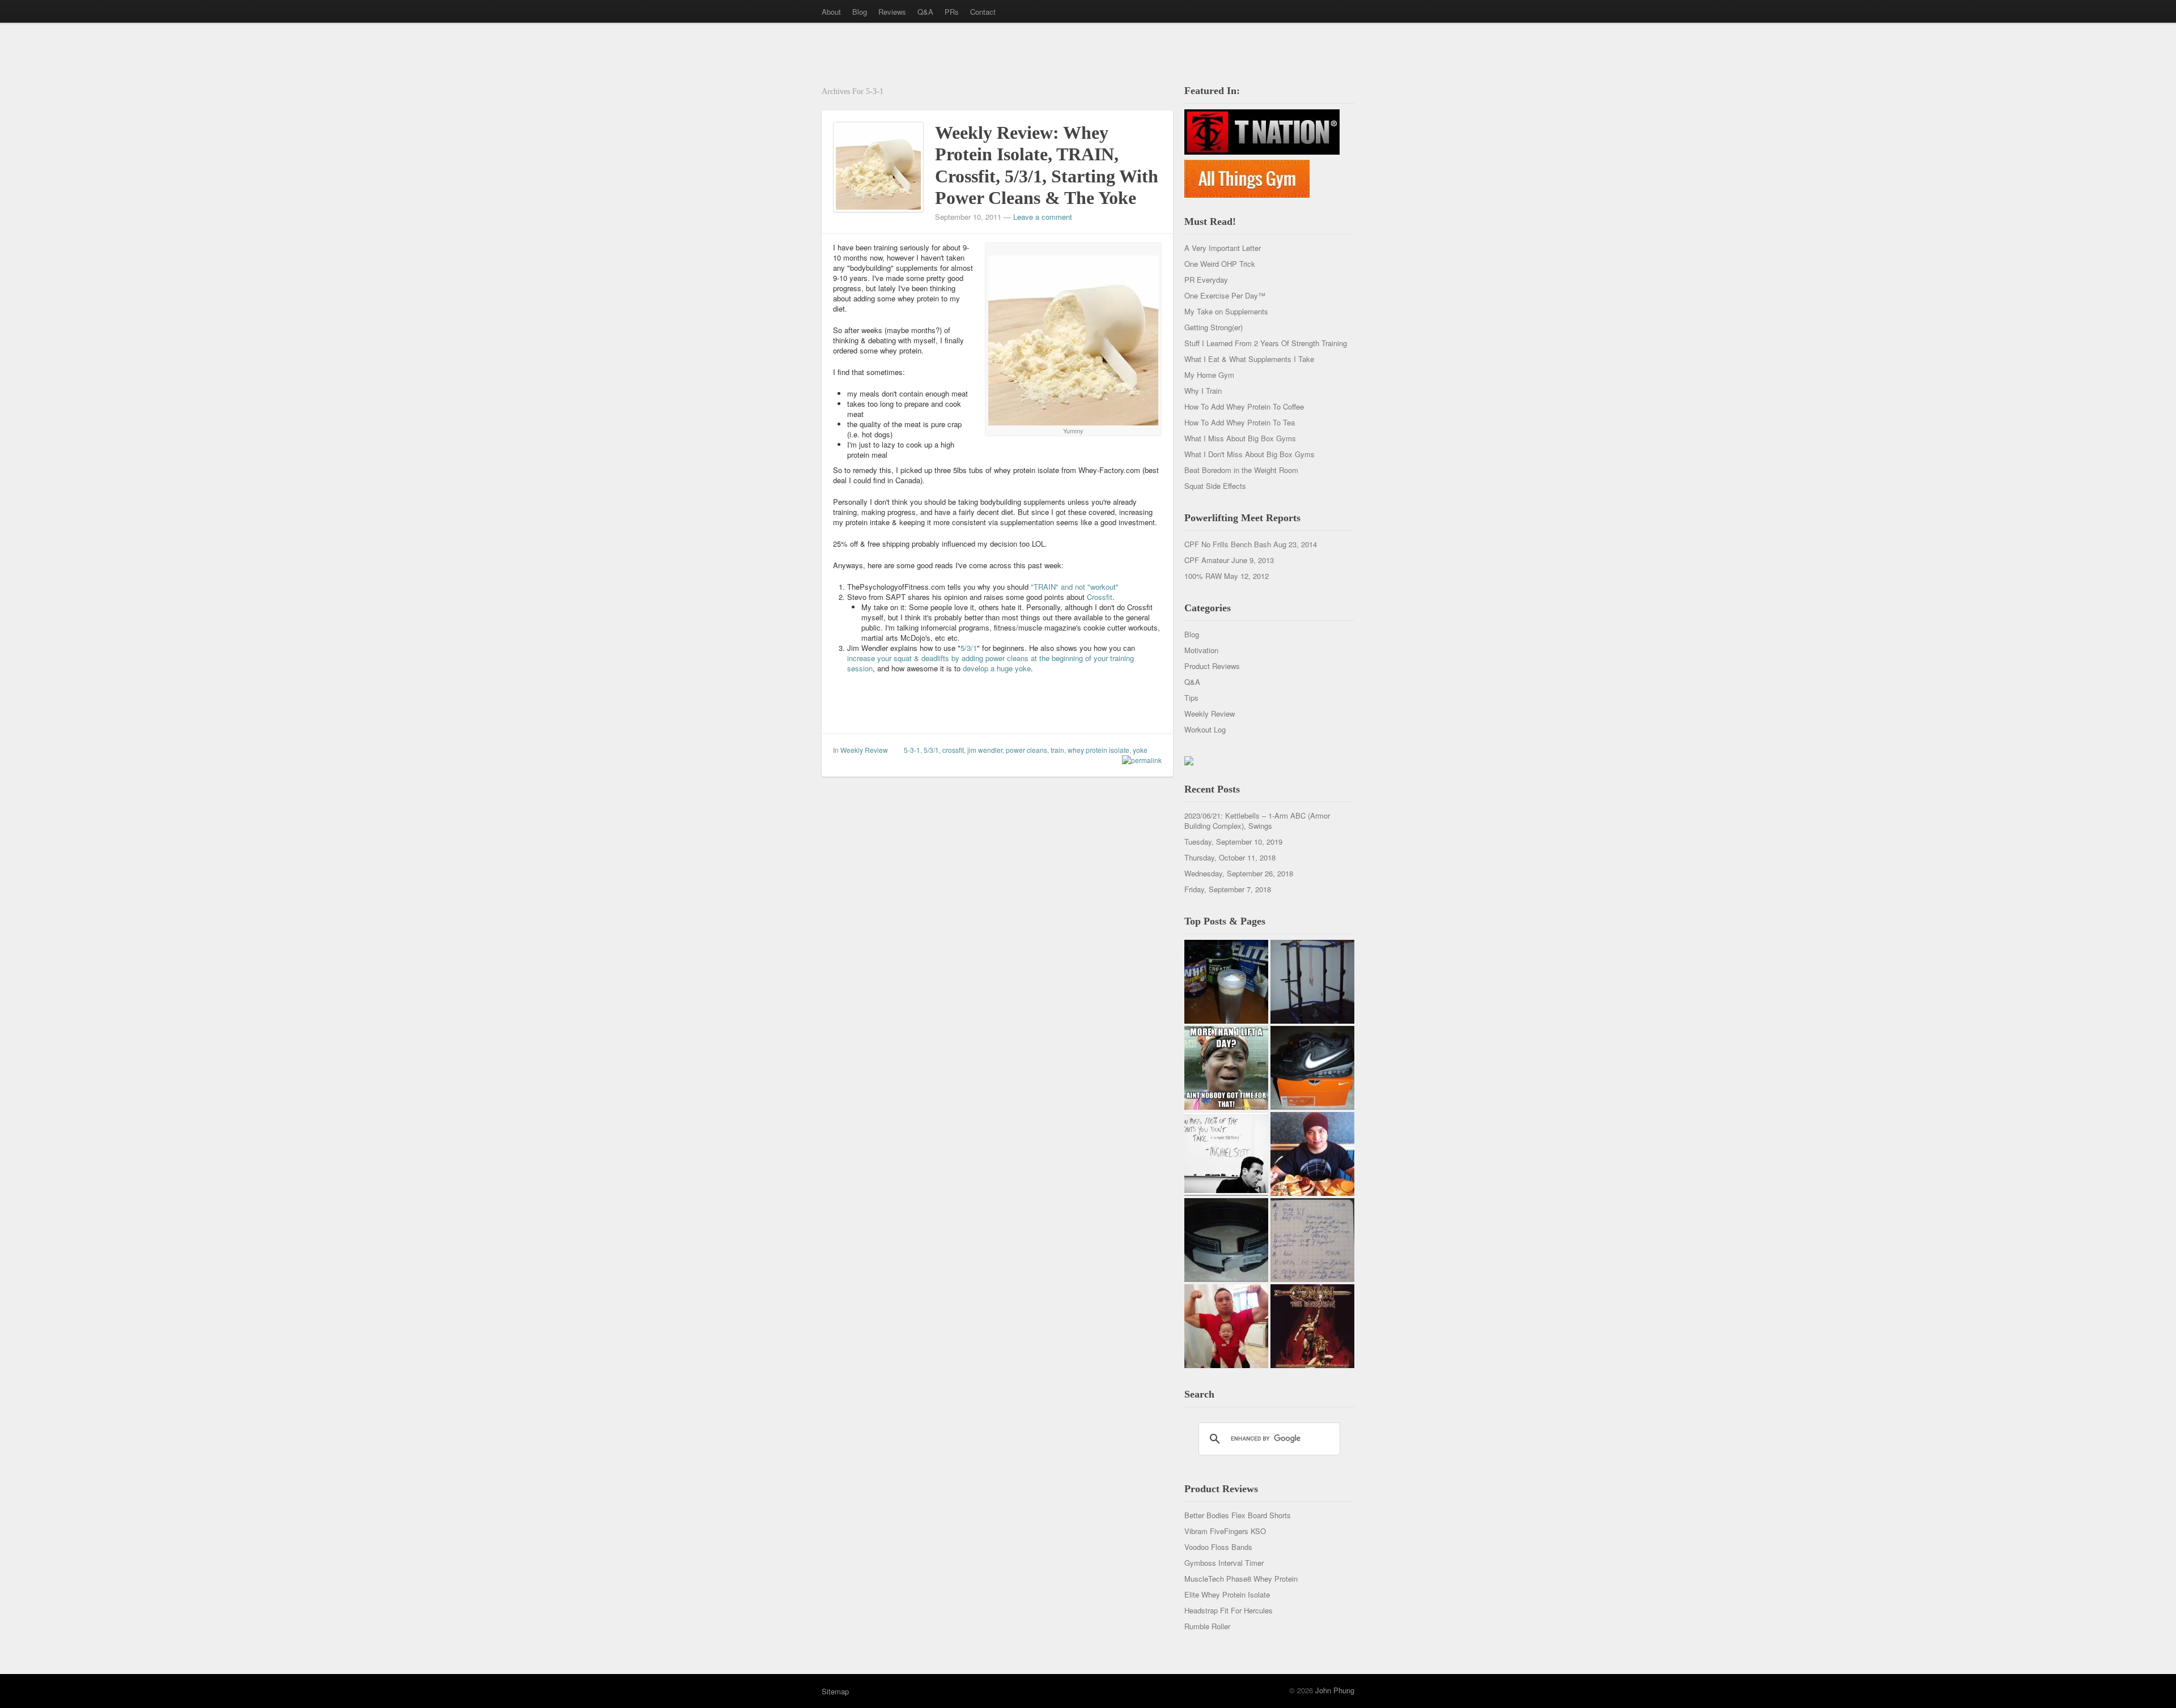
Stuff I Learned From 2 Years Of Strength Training (1266, 343)
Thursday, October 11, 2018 (1230, 857)
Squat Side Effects (1215, 486)
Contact (983, 12)
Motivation (1201, 650)
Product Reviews (1212, 666)
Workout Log (1205, 729)
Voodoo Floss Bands (1218, 1547)
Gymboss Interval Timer (1224, 1563)
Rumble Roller (1207, 1626)
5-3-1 (912, 750)
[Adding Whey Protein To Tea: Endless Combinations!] (1226, 982)
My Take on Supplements (1226, 311)
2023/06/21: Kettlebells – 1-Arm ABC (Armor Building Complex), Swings (1257, 821)
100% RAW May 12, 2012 (1227, 576)
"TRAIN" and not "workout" (1075, 587)
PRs (952, 12)
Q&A (925, 12)
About (831, 12)
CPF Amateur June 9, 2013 (1229, 560)
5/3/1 (969, 648)
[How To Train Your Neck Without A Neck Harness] (1312, 1154)
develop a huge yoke (997, 668)
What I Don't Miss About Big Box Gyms (1249, 454)
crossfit (953, 750)
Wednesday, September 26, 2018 (1239, 873)
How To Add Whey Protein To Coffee (1244, 406)
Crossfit (1100, 597)
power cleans (1027, 750)
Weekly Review (864, 750)
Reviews (892, 12)
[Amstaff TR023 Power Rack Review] (1312, 982)
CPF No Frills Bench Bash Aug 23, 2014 (1251, 544)
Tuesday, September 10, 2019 (1233, 842)
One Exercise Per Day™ (1225, 295)
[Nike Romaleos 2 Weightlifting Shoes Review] (1312, 1068)
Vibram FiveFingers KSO (1225, 1531)
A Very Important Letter (1223, 248)
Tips (1191, 698)
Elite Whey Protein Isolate (1227, 1594)
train (1057, 750)
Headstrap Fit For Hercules (1229, 1610)
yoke (1140, 750)
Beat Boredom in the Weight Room (1241, 470)
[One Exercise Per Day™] (1226, 1068)
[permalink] (1139, 760)
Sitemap (835, 1691)
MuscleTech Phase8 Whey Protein (1241, 1579)
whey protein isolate (1098, 750)
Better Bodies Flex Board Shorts (1238, 1515)
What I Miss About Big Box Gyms (1240, 438)
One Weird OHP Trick (1220, 264)
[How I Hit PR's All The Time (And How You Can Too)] (1226, 1154)
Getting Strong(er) (1214, 327)
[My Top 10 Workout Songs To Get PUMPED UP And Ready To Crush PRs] (1312, 1326)
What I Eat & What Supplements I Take (1249, 359)
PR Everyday (1206, 280)
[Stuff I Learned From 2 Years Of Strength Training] (1312, 1240)
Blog (860, 12)
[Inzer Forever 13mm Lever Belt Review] (1226, 1240)
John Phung (1335, 1690)
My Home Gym (1209, 375)
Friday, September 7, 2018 (1228, 889)
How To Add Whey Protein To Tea (1240, 422)
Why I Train (1203, 391)
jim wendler (985, 750)
